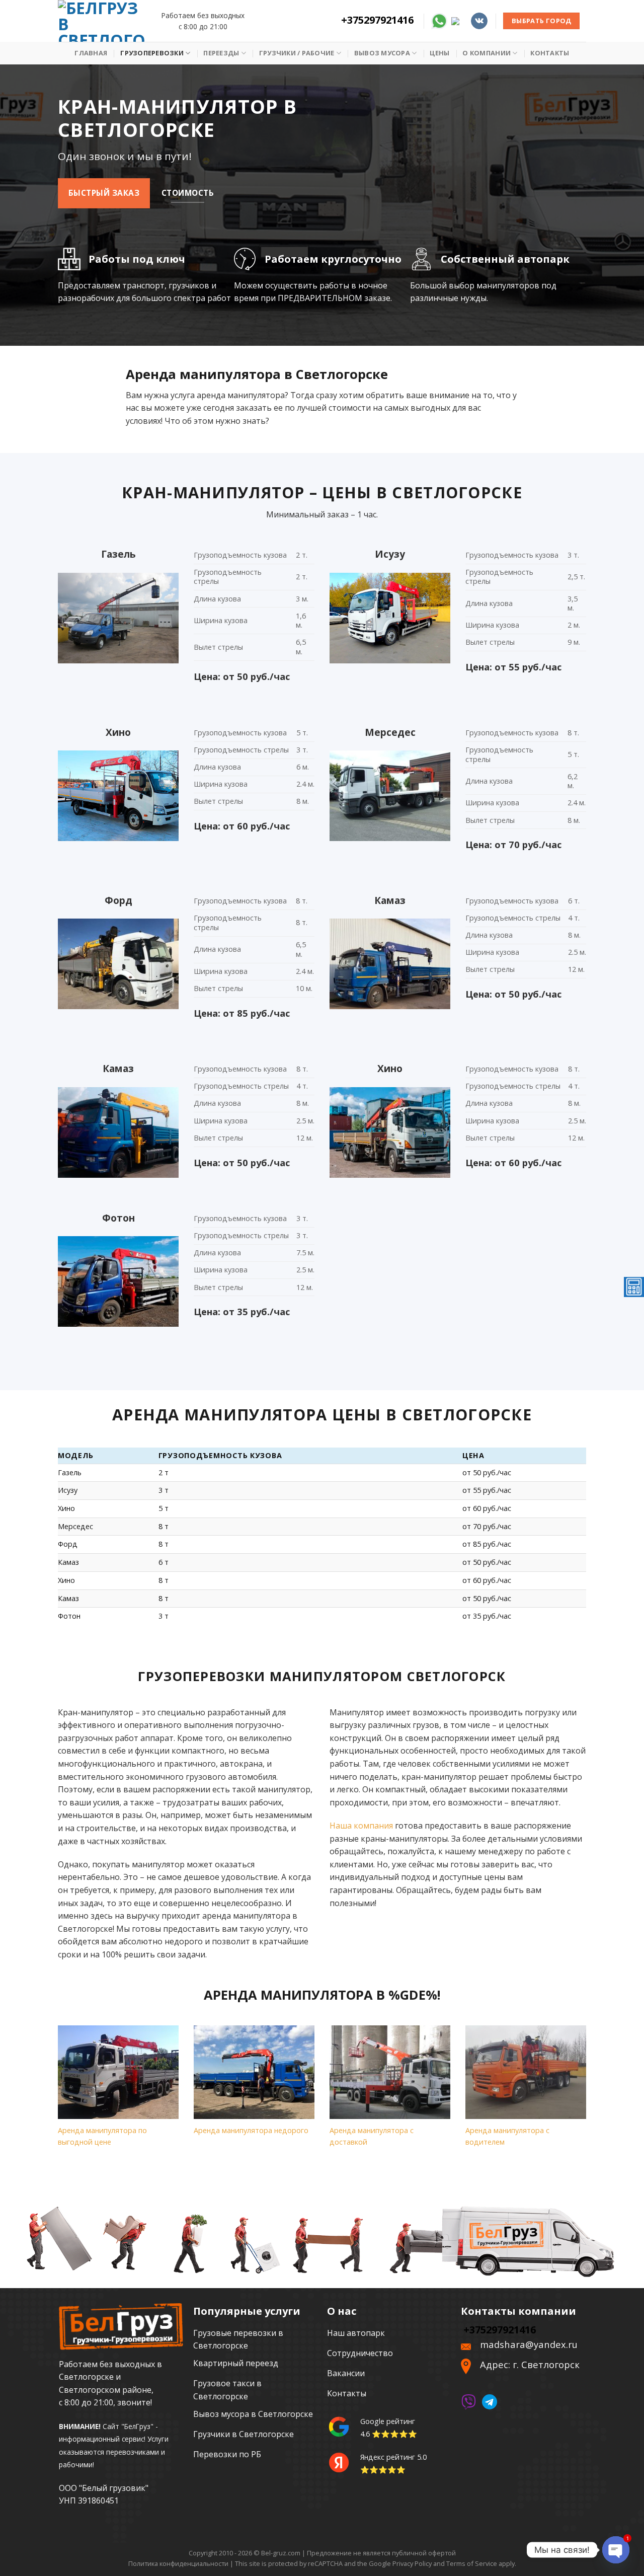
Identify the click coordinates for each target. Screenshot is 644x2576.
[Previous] (56, 2099)
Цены (439, 53)
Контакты (550, 53)
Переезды (221, 53)
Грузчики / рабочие (297, 53)
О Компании (487, 53)
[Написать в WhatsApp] (439, 20)
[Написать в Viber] (468, 2401)
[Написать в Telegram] (459, 20)
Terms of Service (472, 2563)
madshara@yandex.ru (529, 2344)
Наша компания (361, 1826)
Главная (91, 53)
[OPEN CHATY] (616, 2550)
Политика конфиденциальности (178, 2563)
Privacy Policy (412, 2563)
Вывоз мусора (382, 53)
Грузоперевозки (152, 53)
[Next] (588, 2099)
